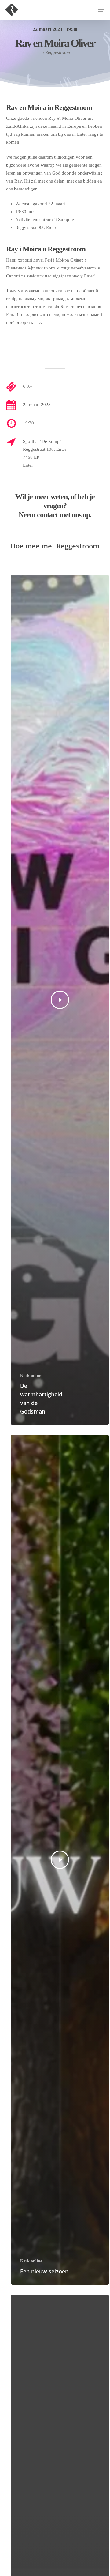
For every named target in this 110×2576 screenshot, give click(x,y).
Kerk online (31, 1375)
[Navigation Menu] (101, 10)
